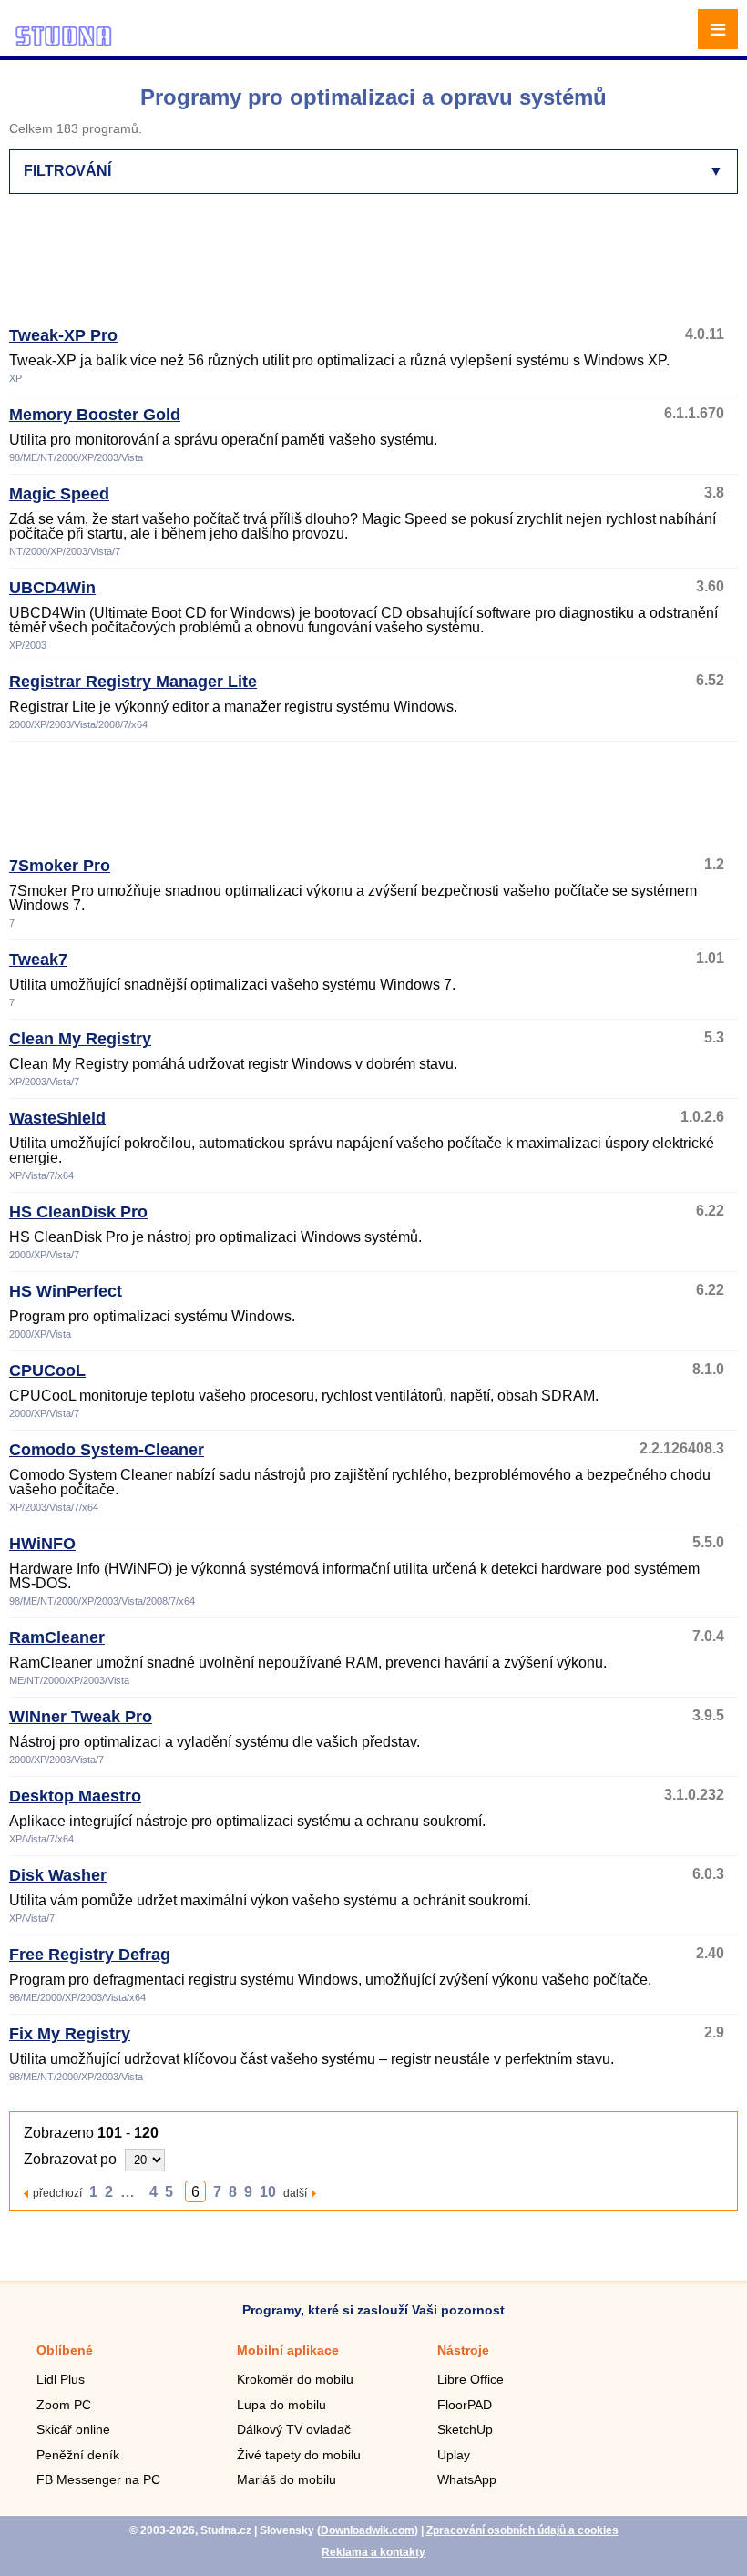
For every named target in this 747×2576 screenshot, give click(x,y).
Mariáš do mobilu (287, 2479)
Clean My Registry (80, 1039)
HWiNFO (42, 1544)
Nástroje (463, 2350)
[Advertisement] (370, 268)
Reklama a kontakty (373, 2552)
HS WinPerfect (66, 1291)
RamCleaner (57, 1637)
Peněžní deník (78, 2455)
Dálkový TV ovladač (294, 2429)
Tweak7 (38, 960)
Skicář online (73, 2429)
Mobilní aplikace (288, 2350)
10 (268, 2192)
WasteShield (57, 1118)
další (295, 2193)
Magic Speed (59, 494)
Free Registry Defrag (90, 1955)
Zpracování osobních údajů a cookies (522, 2530)
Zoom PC (64, 2405)
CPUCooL (47, 1370)
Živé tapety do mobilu (299, 2455)
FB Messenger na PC (98, 2479)
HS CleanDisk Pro (78, 1212)
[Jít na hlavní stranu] (64, 43)
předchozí (57, 2193)
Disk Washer (58, 1875)
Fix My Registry (70, 2034)
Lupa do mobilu (281, 2405)
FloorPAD (465, 2405)
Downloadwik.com (368, 2530)
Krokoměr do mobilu (295, 2379)
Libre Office (471, 2379)
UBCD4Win (52, 588)
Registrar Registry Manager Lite (133, 682)
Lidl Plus (61, 2379)
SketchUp (465, 2429)
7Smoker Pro (60, 866)
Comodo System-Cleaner (107, 1450)
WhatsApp (467, 2479)
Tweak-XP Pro (63, 335)
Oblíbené (65, 2350)
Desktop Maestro (75, 1796)
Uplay (454, 2455)
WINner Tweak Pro (81, 1717)
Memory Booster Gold (95, 415)
